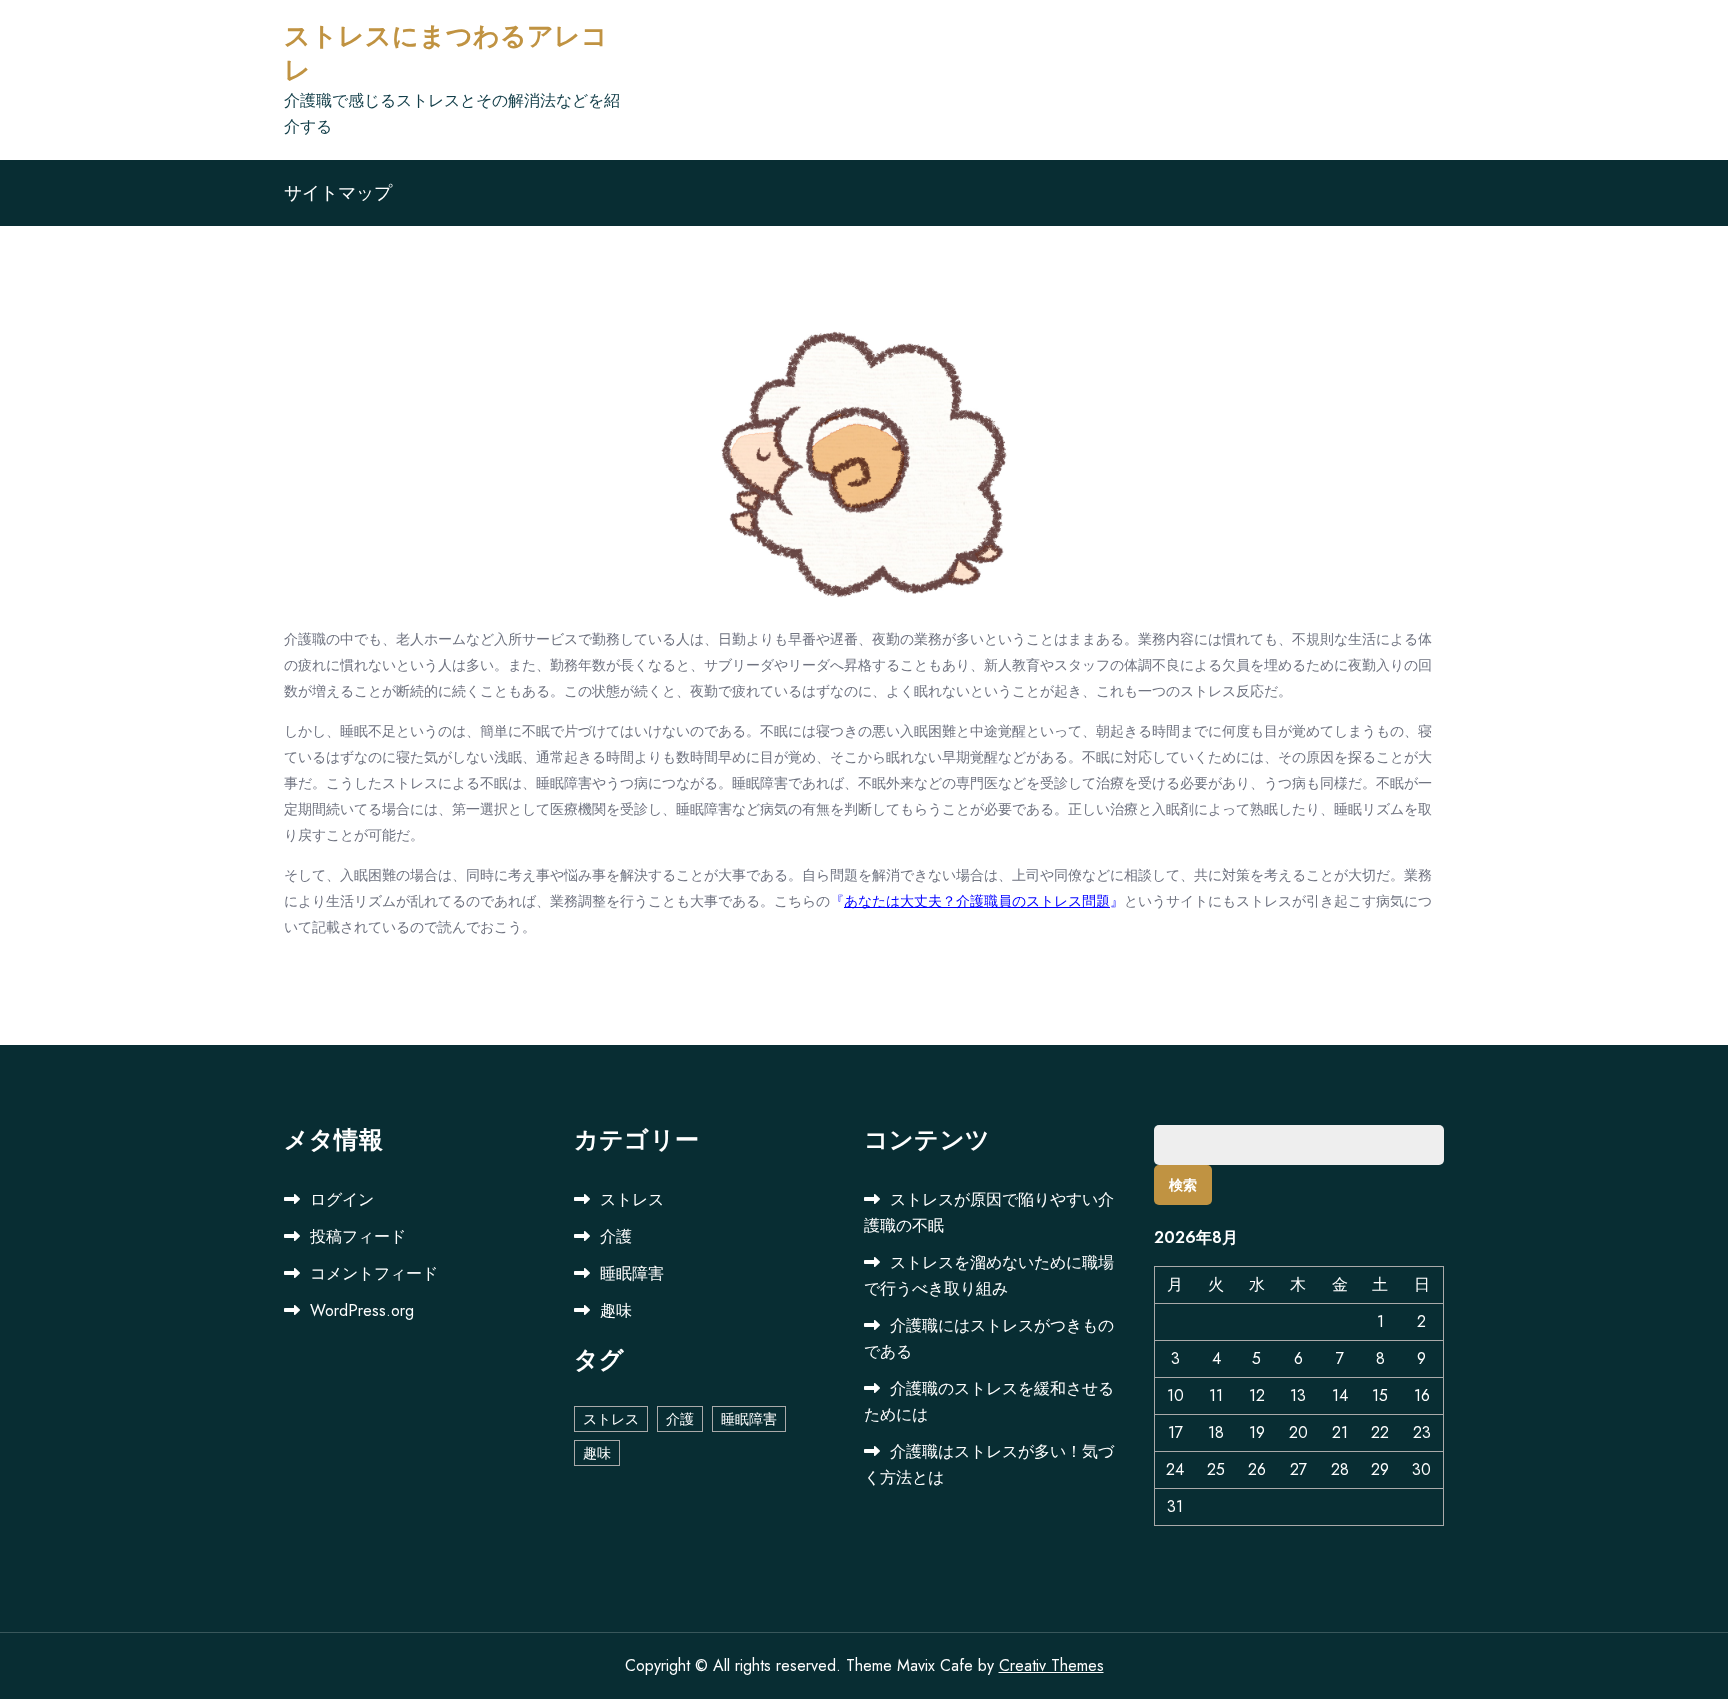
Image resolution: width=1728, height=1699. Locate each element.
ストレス (632, 1199)
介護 (616, 1236)
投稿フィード (358, 1236)
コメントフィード (374, 1273)
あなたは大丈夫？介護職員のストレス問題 (977, 901)
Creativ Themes (1051, 1665)
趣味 (616, 1310)
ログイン (342, 1199)
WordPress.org (362, 1310)
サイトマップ (338, 193)
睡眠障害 (632, 1273)
